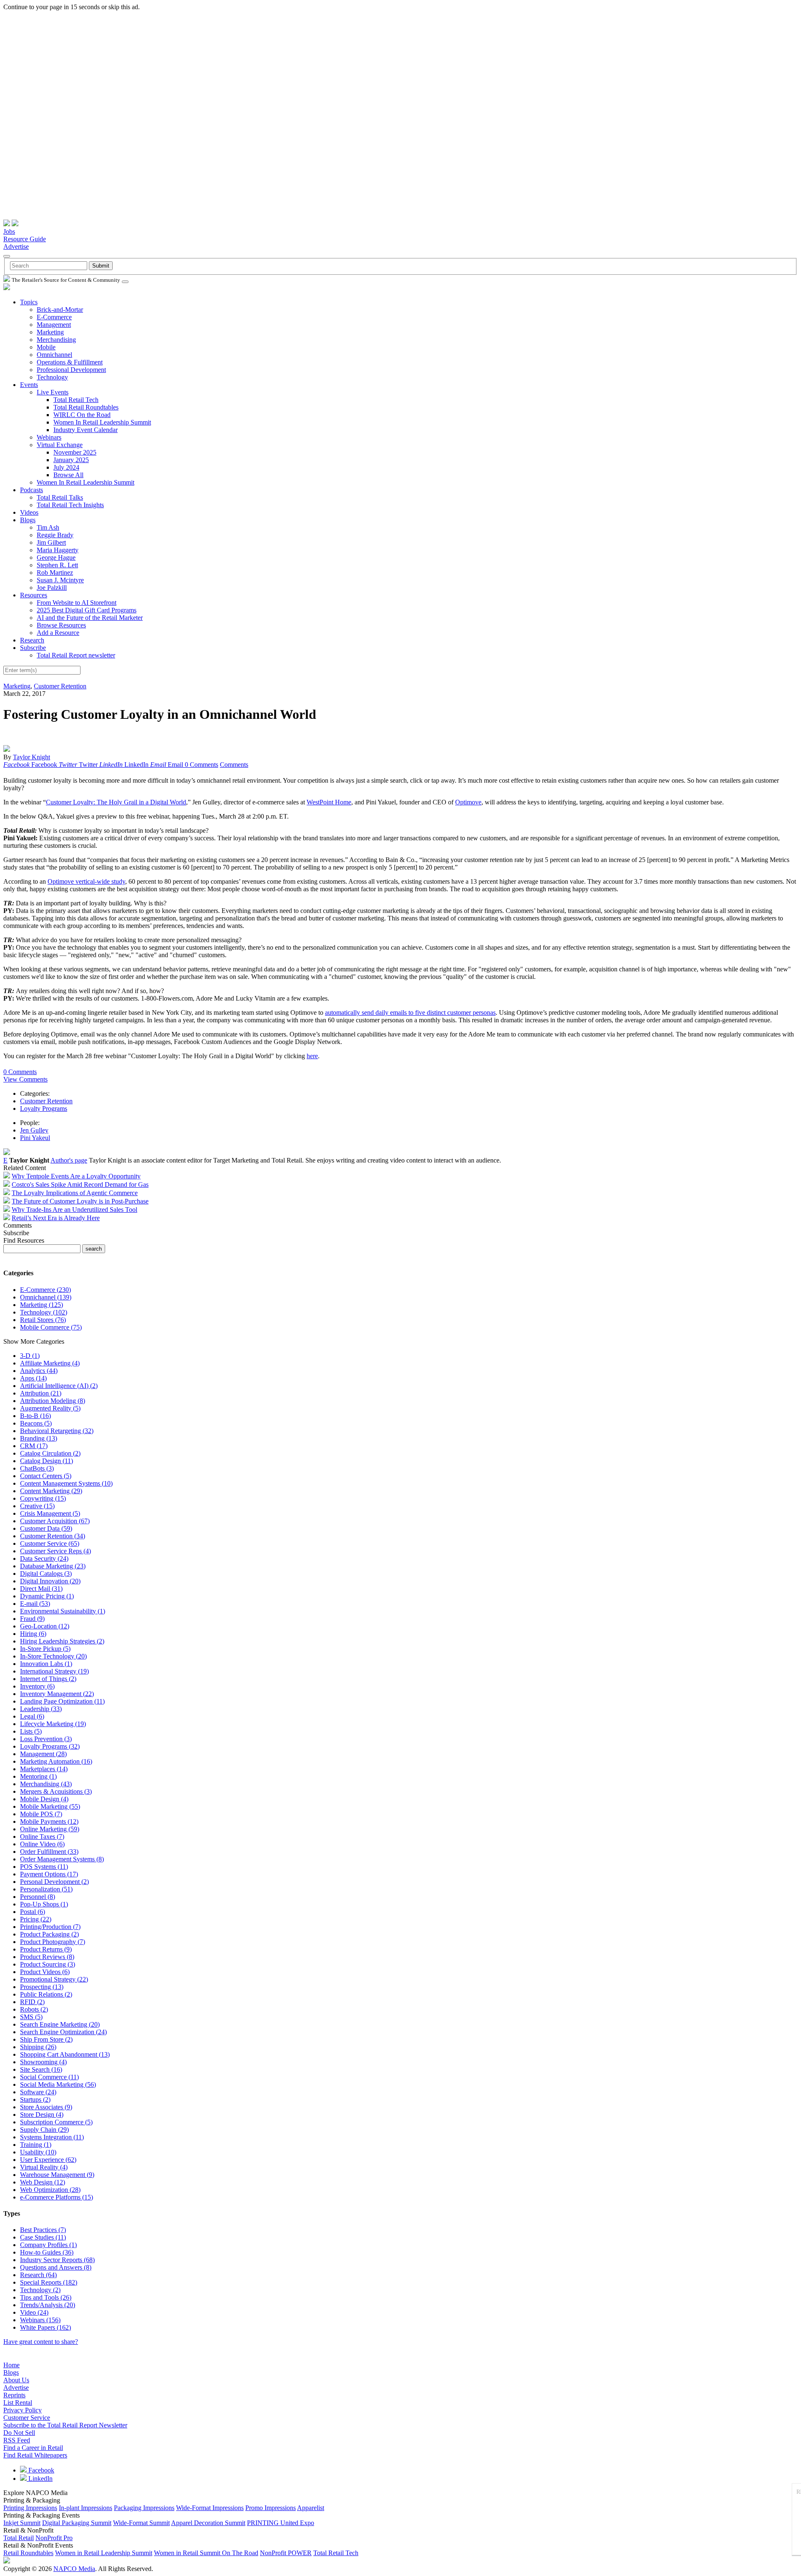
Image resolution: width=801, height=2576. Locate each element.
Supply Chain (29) (44, 2130)
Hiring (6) (33, 1634)
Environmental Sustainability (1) (63, 1611)
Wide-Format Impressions (210, 2508)
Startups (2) (35, 2099)
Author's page (69, 1160)
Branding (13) (39, 1438)
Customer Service (27, 2418)
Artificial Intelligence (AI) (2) (59, 1386)
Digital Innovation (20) (50, 1581)
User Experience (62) (48, 2160)
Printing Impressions (30, 2508)
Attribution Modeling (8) (53, 1401)
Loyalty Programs (44, 1109)
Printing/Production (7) (50, 1927)
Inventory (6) (37, 1686)
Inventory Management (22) (57, 1694)
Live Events (53, 392)
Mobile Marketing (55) (50, 1806)
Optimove (468, 802)
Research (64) (38, 2275)
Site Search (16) (41, 2069)
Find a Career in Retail (33, 2448)
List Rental (18, 2403)
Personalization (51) (46, 1889)
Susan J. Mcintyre (60, 580)
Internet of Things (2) (48, 1679)
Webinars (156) (40, 2320)
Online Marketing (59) (50, 1829)
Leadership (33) (41, 1709)
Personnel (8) (38, 1897)
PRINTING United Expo (281, 2523)
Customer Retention (60, 686)
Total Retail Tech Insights (70, 505)
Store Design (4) (42, 2115)
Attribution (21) (41, 1393)
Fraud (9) (32, 1619)
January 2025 (71, 460)
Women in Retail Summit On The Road (206, 2553)
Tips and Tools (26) (46, 2297)
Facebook (40, 2470)
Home (11, 2365)
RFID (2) (32, 2002)
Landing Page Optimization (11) (62, 1701)
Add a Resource (58, 633)
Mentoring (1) (38, 1776)
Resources (34, 595)
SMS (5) (31, 2017)
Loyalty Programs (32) (50, 1746)
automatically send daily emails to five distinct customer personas (410, 1012)
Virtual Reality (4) (44, 2167)
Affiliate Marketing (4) (50, 1363)
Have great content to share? (41, 2342)
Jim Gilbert (51, 542)
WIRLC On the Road (82, 415)
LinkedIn (40, 2479)
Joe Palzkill (52, 588)
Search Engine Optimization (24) (63, 2032)
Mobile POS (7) (41, 1814)
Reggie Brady (55, 535)
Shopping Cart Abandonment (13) (65, 2054)
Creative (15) (37, 1506)
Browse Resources (61, 625)
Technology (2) (40, 2290)
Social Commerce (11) (49, 2077)
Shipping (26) (38, 2047)
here (312, 1056)
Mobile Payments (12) (49, 1821)
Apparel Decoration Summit (208, 2523)
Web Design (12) (43, 2182)
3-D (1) (30, 1356)
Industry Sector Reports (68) (57, 2260)
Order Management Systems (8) (62, 1859)
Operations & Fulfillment (70, 362)
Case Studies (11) (43, 2237)
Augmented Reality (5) (50, 1408)
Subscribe (33, 648)
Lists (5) (31, 1731)
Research (32, 640)
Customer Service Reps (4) (55, 1551)
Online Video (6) (42, 1844)
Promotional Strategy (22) (54, 1979)
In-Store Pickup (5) (45, 1649)
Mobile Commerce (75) (51, 1327)
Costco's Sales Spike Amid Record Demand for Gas (80, 1184)
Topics (29, 302)
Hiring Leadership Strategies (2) (62, 1641)
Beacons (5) (36, 1423)
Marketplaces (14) (44, 1769)
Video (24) (34, 2312)
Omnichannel (54, 355)
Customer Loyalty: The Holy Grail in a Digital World (116, 802)
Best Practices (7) (43, 2230)
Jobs (9, 231)
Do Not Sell (19, 2433)
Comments (234, 765)
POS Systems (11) (44, 1867)
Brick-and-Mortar (60, 310)
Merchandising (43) (46, 1784)
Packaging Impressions (144, 2508)
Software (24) (38, 2092)
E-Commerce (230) (45, 1290)
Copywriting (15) (43, 1498)
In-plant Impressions (86, 2508)
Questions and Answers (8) (56, 2267)
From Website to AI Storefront (77, 603)
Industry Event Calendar (86, 430)
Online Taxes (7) (42, 1837)
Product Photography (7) (53, 1942)
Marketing (50, 332)
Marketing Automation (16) (56, 1761)
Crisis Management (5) (50, 1513)
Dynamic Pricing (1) (47, 1596)
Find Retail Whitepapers (35, 2455)
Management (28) (43, 1754)
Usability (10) (38, 2152)
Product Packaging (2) (49, 1934)
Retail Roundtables (28, 2553)
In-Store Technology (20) (53, 1656)
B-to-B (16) (35, 1416)
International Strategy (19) (54, 1671)
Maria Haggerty (58, 550)
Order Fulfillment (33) (49, 1852)
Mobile (46, 347)
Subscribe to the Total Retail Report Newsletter (65, 2425)
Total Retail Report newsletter (76, 655)
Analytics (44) (39, 1371)
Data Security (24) (44, 1558)
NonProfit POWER (286, 2553)
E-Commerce (54, 317)
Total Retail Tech (76, 400)
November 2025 (75, 452)
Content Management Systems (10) (66, 1483)
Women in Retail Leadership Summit (104, 2553)
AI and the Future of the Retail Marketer (90, 618)
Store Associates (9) (46, 2107)
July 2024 (66, 467)
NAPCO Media (74, 2569)
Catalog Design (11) (47, 1461)
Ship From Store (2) (46, 2039)
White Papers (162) (45, 2327)
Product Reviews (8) (47, 1957)
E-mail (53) (35, 1604)
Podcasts (31, 490)
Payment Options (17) (49, 1874)
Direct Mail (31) (41, 1589)
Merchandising (56, 340)
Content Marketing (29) (51, 1491)
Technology (52, 377)
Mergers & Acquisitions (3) (56, 1791)
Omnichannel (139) (46, 1297)
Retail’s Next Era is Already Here (56, 1218)
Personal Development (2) (54, 1882)
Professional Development (71, 370)
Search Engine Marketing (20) (60, 2024)
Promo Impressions (271, 2508)
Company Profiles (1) (48, 2245)
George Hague (56, 557)
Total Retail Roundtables (86, 407)
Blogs (28, 520)
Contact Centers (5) (46, 1476)
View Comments (25, 1079)
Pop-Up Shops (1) (44, 1904)
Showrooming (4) (43, 2062)
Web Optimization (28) (50, 2190)
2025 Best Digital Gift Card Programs (87, 610)
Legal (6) (32, 1716)
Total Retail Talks (60, 497)
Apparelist (311, 2508)
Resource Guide (25, 239)
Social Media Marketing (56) (58, 2084)
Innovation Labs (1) (46, 1664)
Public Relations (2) (46, 1994)
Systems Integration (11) (52, 2137)
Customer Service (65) (50, 1543)
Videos (29, 512)
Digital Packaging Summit (77, 2523)
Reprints (14, 2395)
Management (54, 325)
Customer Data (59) (46, 1528)
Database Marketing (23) (53, 1566)
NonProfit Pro (54, 2538)
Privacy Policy (23, 2410)
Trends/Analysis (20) (48, 2305)
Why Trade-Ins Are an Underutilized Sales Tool (74, 1210)
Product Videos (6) (45, 1972)
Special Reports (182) (49, 2282)
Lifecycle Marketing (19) (53, 1724)
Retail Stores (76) (43, 1320)
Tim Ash (48, 527)
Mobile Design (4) (44, 1799)
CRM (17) (34, 1446)
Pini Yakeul (35, 1138)
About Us (16, 2380)
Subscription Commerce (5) (56, 2122)
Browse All (68, 475)
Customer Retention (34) (53, 1536)
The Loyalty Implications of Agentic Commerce (75, 1193)
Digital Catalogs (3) (46, 1574)
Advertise (16, 246)
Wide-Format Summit (141, 2523)
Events (29, 385)
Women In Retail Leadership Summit (102, 422)
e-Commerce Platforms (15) (57, 2197)
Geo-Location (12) (45, 1626)
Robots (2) (34, 2009)
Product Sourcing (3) (48, 1964)
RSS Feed (17, 2440)
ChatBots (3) (37, 1468)
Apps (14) (33, 1378)
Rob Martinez (55, 573)
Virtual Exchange (60, 445)
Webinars (49, 437)
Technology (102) (44, 1312)
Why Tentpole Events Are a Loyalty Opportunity (76, 1176)
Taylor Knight (31, 757)
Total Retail (19, 2538)
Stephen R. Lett (57, 565)
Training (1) (36, 2145)
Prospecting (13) (42, 1987)
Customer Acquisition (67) (55, 1521)
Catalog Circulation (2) (50, 1453)
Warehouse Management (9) (57, 2175)
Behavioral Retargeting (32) (57, 1431)
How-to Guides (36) (47, 2252)
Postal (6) (33, 1912)
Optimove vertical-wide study (86, 881)
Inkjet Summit (22, 2523)
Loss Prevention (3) (46, 1739)
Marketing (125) (42, 1305)
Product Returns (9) (46, 1949)
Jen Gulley (34, 1130)
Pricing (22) (36, 1919)
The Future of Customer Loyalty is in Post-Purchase (80, 1201)
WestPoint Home (329, 802)
